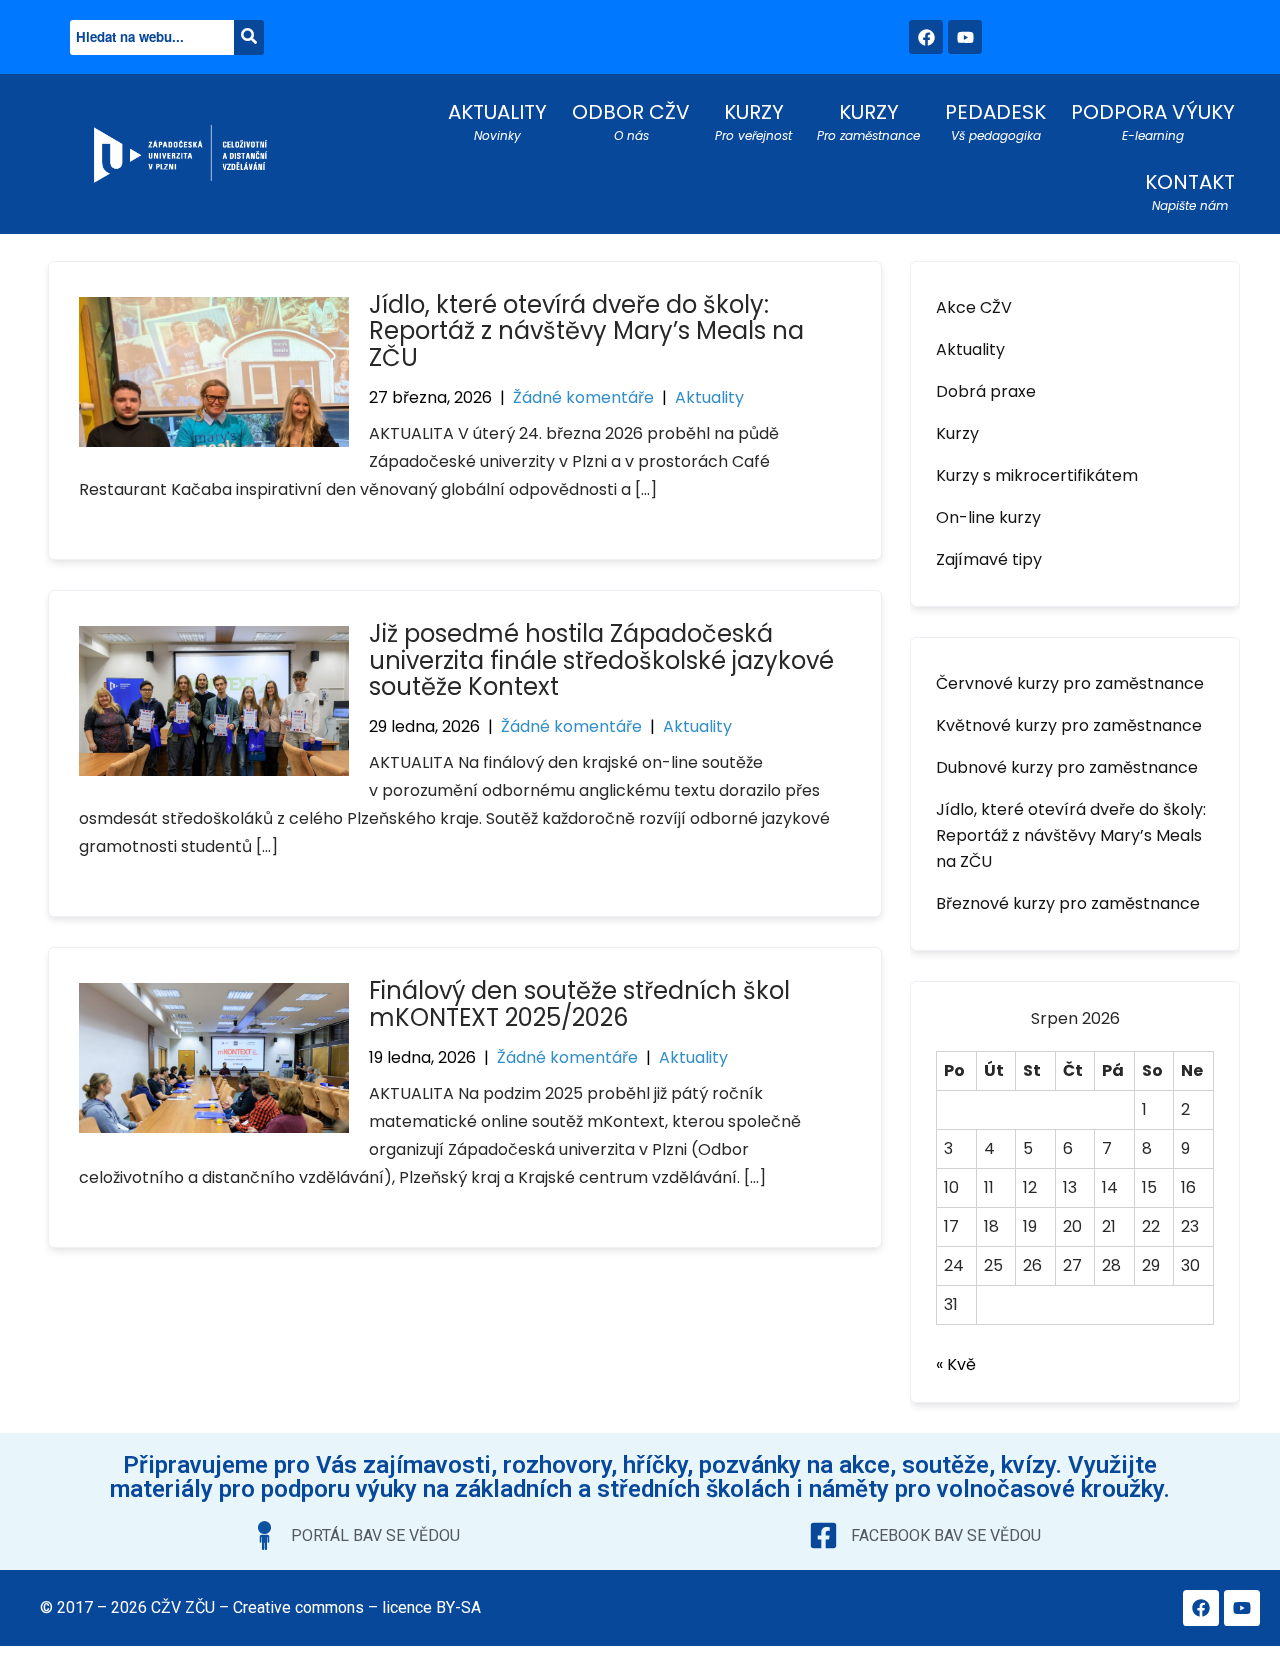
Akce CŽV (974, 307)
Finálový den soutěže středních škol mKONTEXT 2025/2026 (579, 1003)
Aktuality (709, 397)
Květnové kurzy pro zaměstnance (1069, 725)
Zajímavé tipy (989, 559)
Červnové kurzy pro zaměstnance (1070, 683)
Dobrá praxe (986, 391)
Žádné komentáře (583, 397)
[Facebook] (926, 37)
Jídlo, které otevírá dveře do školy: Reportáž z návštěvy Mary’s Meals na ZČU (586, 331)
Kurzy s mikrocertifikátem (1037, 475)
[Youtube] (965, 37)
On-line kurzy (988, 517)
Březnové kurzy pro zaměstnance (1068, 903)
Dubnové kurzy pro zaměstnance (1067, 767)
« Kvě (956, 1364)
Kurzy (957, 433)
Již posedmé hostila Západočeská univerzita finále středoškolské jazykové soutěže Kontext (601, 660)
